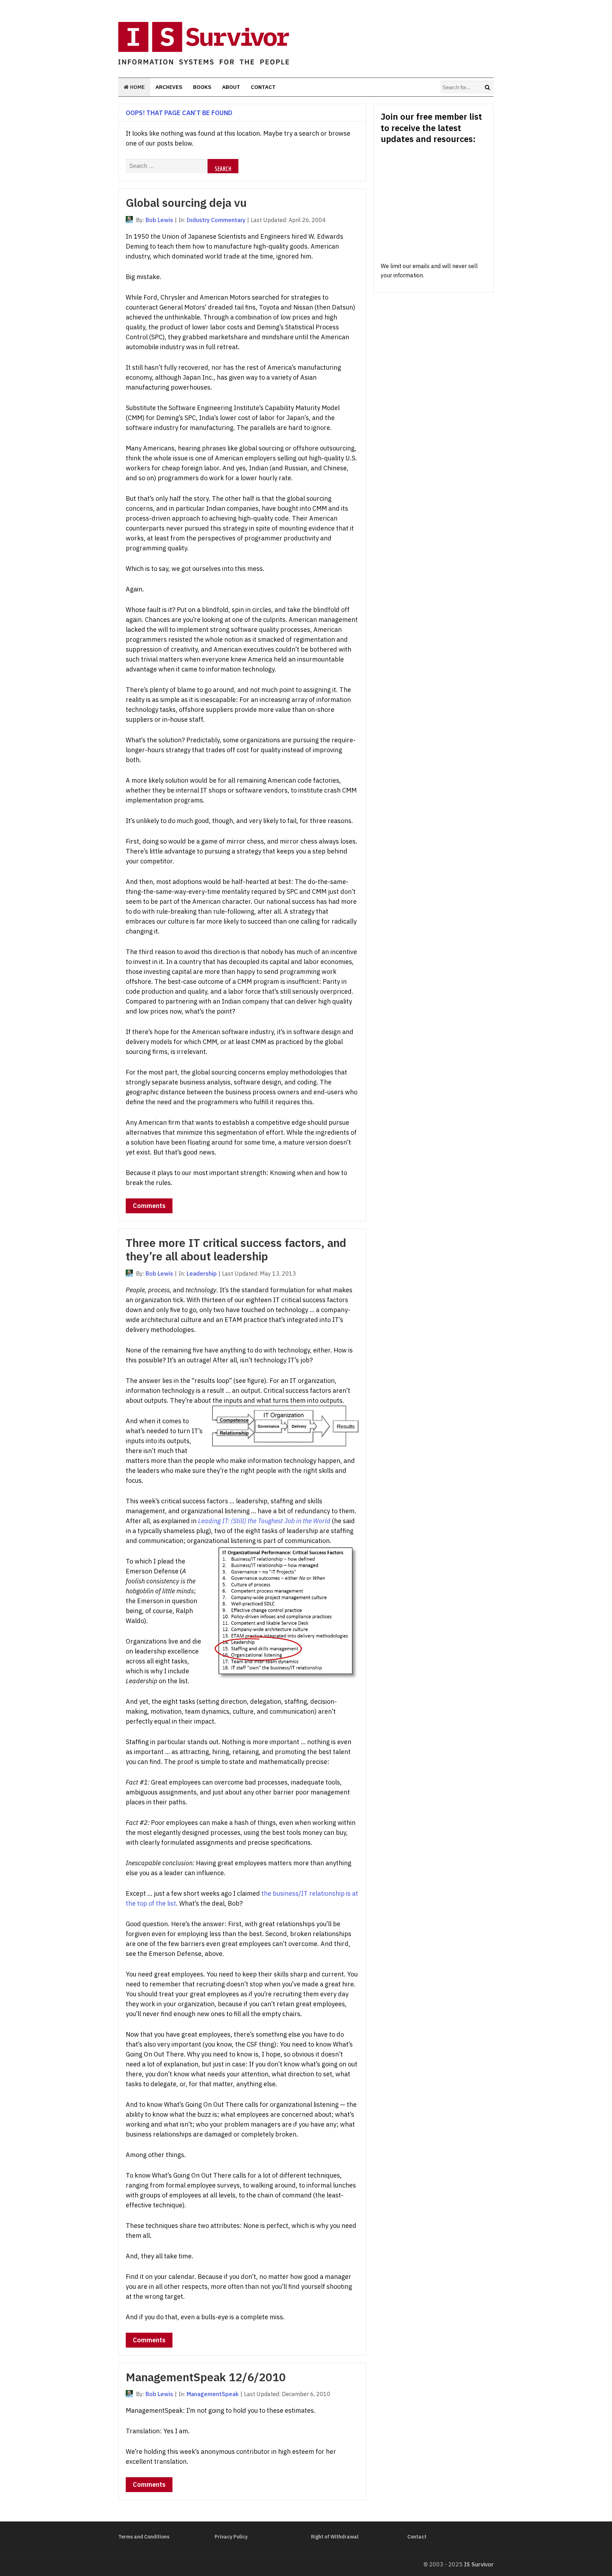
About (231, 87)
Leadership (202, 1273)
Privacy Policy (231, 2537)
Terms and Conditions (144, 2537)
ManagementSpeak (213, 2394)
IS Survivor (479, 2564)
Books (202, 87)
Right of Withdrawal (335, 2537)
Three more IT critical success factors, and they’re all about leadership (236, 1249)
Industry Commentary (216, 220)
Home (137, 87)
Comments (149, 1206)
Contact (263, 87)
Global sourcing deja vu (186, 203)
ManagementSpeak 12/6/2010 (206, 2377)
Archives (169, 87)
